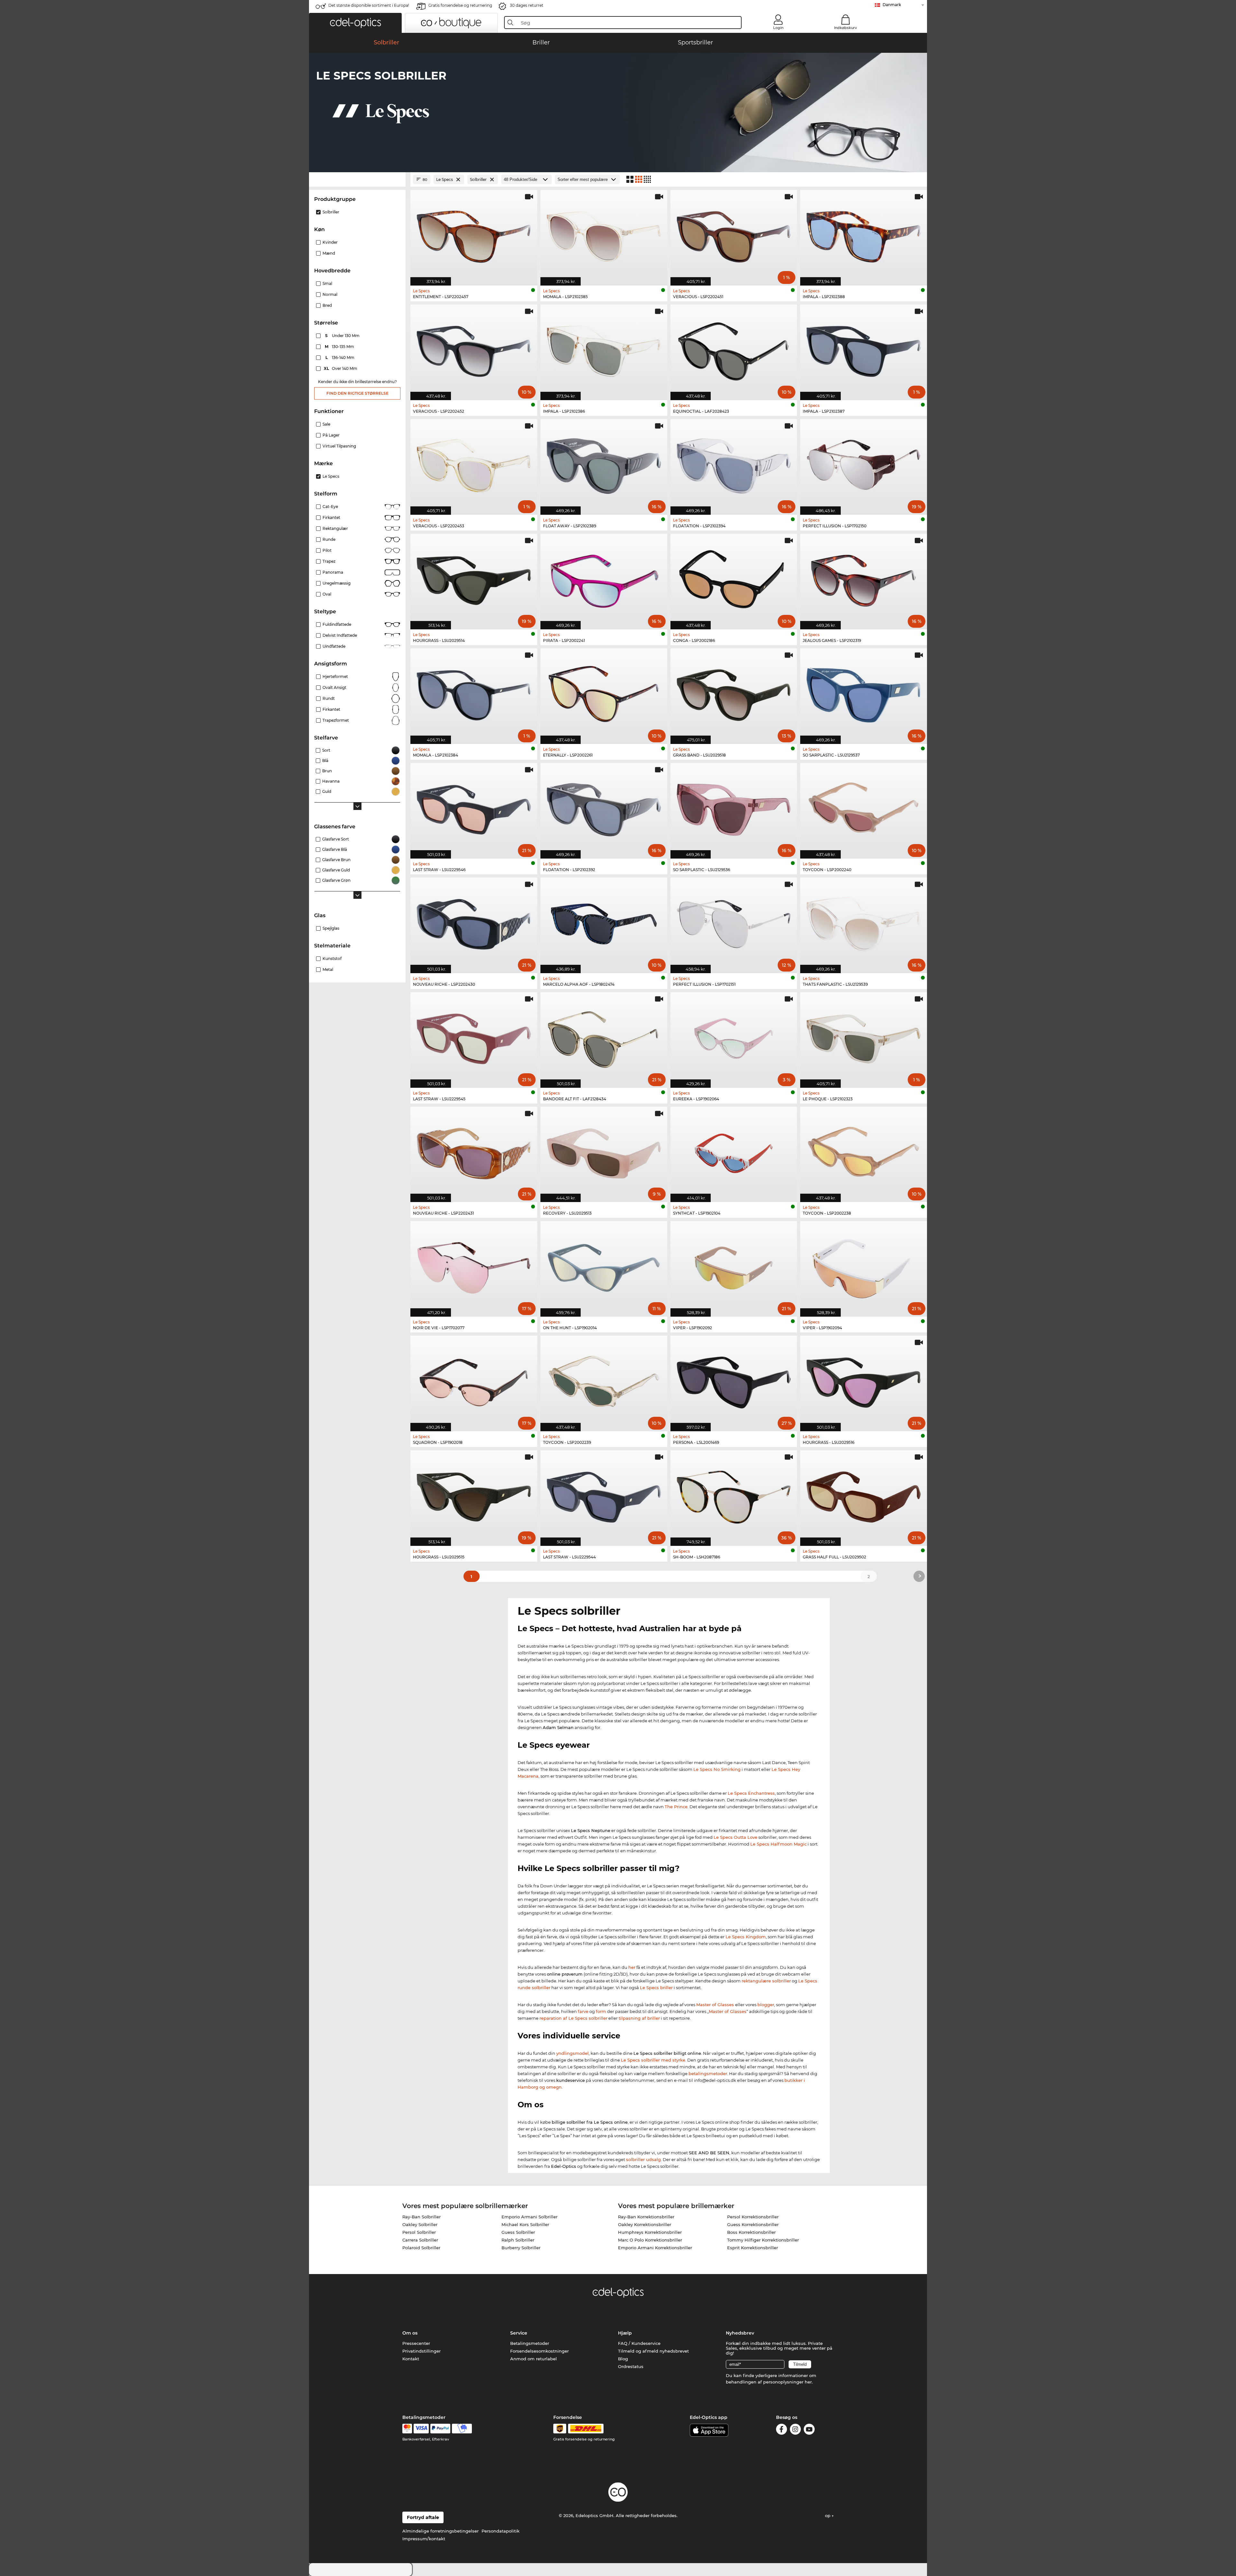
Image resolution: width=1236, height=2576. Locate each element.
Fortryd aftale (423, 2517)
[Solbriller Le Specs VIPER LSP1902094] (864, 1265)
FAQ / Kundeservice (639, 2343)
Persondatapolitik (501, 2531)
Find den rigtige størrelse (357, 393)
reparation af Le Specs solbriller (573, 2018)
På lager (331, 435)
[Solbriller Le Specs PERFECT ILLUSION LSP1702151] (734, 922)
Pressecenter (416, 2343)
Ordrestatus (631, 2366)
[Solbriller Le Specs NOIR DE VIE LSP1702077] (474, 1265)
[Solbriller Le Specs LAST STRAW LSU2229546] (474, 807)
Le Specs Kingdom (746, 1937)
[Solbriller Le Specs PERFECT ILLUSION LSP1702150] (864, 464)
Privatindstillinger (421, 2351)
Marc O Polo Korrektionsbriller (650, 2240)
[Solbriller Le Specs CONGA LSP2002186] (734, 578)
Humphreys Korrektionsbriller (650, 2232)
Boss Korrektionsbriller (751, 2232)
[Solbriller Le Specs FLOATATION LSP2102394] (734, 464)
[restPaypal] (440, 2429)
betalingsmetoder (708, 2073)
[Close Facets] (357, 179)
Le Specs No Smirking (717, 1769)
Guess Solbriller (518, 2232)
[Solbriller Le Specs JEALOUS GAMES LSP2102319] (864, 578)
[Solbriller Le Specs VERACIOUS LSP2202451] (734, 234)
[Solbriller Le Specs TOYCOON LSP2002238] (864, 1151)
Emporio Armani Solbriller (529, 2217)
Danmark (892, 5)
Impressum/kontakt (424, 2539)
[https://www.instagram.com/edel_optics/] (795, 2430)
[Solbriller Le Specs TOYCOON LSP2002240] (864, 807)
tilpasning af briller (639, 2018)
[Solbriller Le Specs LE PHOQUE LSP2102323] (864, 1037)
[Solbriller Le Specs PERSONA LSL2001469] (734, 1380)
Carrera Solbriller (420, 2240)
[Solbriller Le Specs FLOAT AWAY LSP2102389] (604, 464)
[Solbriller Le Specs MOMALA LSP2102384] (474, 693)
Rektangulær (335, 528)
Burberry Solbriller (521, 2248)
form (601, 2011)
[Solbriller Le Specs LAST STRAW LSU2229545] (474, 1037)
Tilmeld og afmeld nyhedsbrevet (653, 2351)
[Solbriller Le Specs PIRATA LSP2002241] (604, 578)
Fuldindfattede (337, 624)
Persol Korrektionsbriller (753, 2217)
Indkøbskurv (845, 28)
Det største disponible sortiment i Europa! (369, 5)
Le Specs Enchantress (751, 1793)
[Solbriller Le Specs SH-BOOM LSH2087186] (734, 1495)
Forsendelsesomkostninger (539, 2351)
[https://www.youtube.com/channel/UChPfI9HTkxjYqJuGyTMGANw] (809, 2430)
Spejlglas (331, 928)
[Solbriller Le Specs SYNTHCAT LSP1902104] (734, 1151)
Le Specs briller (656, 1988)
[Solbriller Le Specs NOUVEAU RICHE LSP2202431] (474, 1151)
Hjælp (625, 2333)
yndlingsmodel (572, 2053)
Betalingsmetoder (530, 2343)
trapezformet (336, 720)
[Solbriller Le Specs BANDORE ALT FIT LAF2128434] (604, 1037)
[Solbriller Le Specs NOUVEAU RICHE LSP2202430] (474, 922)
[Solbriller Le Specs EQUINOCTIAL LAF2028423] (734, 349)
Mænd (329, 253)
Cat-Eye (330, 507)
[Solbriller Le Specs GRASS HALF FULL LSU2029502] (864, 1495)
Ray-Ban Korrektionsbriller (646, 2217)
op (828, 2515)
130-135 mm (340, 347)
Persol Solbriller (419, 2232)
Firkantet (331, 517)
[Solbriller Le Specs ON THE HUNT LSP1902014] (604, 1265)
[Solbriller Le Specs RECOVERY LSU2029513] (604, 1151)
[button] (355, 23)
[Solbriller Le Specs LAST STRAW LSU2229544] (604, 1495)
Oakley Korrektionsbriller (645, 2224)
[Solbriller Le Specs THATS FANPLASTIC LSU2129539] (864, 922)
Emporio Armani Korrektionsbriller (655, 2248)
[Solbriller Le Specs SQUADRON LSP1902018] (474, 1380)
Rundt (329, 698)
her (632, 1967)
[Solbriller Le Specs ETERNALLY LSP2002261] (604, 693)
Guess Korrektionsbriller (753, 2224)
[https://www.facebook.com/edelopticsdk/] (782, 2430)
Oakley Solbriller (420, 2224)
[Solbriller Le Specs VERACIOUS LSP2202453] (474, 464)
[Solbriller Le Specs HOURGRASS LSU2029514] (474, 578)
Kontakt (411, 2359)
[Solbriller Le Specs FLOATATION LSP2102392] (604, 807)
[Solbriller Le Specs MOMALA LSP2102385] (604, 234)
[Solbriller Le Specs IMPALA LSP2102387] (864, 349)
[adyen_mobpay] (462, 2429)
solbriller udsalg (643, 2159)
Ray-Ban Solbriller (421, 2217)
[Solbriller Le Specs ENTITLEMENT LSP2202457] (474, 234)
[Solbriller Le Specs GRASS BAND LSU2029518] (734, 693)
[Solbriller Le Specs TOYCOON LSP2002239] (604, 1380)
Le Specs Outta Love (735, 1837)
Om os (410, 2333)
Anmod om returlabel (534, 2359)
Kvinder (330, 242)
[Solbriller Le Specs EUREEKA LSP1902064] (734, 1037)
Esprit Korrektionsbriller (753, 2248)
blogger (766, 2005)
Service (519, 2333)
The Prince (676, 1807)
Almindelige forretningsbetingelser (440, 2531)
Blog (623, 2359)
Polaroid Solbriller (421, 2248)
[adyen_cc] (407, 2429)
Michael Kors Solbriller (525, 2224)
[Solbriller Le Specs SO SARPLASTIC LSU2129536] (734, 807)
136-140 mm (341, 357)
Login (778, 28)
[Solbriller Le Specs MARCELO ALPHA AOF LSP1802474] (604, 922)
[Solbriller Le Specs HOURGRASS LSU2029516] (864, 1380)
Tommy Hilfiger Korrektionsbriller (763, 2240)
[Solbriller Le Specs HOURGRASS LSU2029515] (474, 1495)
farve (583, 2011)
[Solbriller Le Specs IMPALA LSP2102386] (604, 349)
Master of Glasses (716, 2005)
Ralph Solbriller (518, 2240)
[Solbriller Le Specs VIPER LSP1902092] (734, 1265)
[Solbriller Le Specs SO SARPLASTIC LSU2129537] (864, 693)
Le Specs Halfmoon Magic (778, 1844)
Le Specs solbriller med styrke (653, 2060)
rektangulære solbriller (766, 1981)
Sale (326, 424)
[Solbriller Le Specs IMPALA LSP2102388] (864, 234)
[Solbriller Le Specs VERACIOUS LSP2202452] (474, 349)
